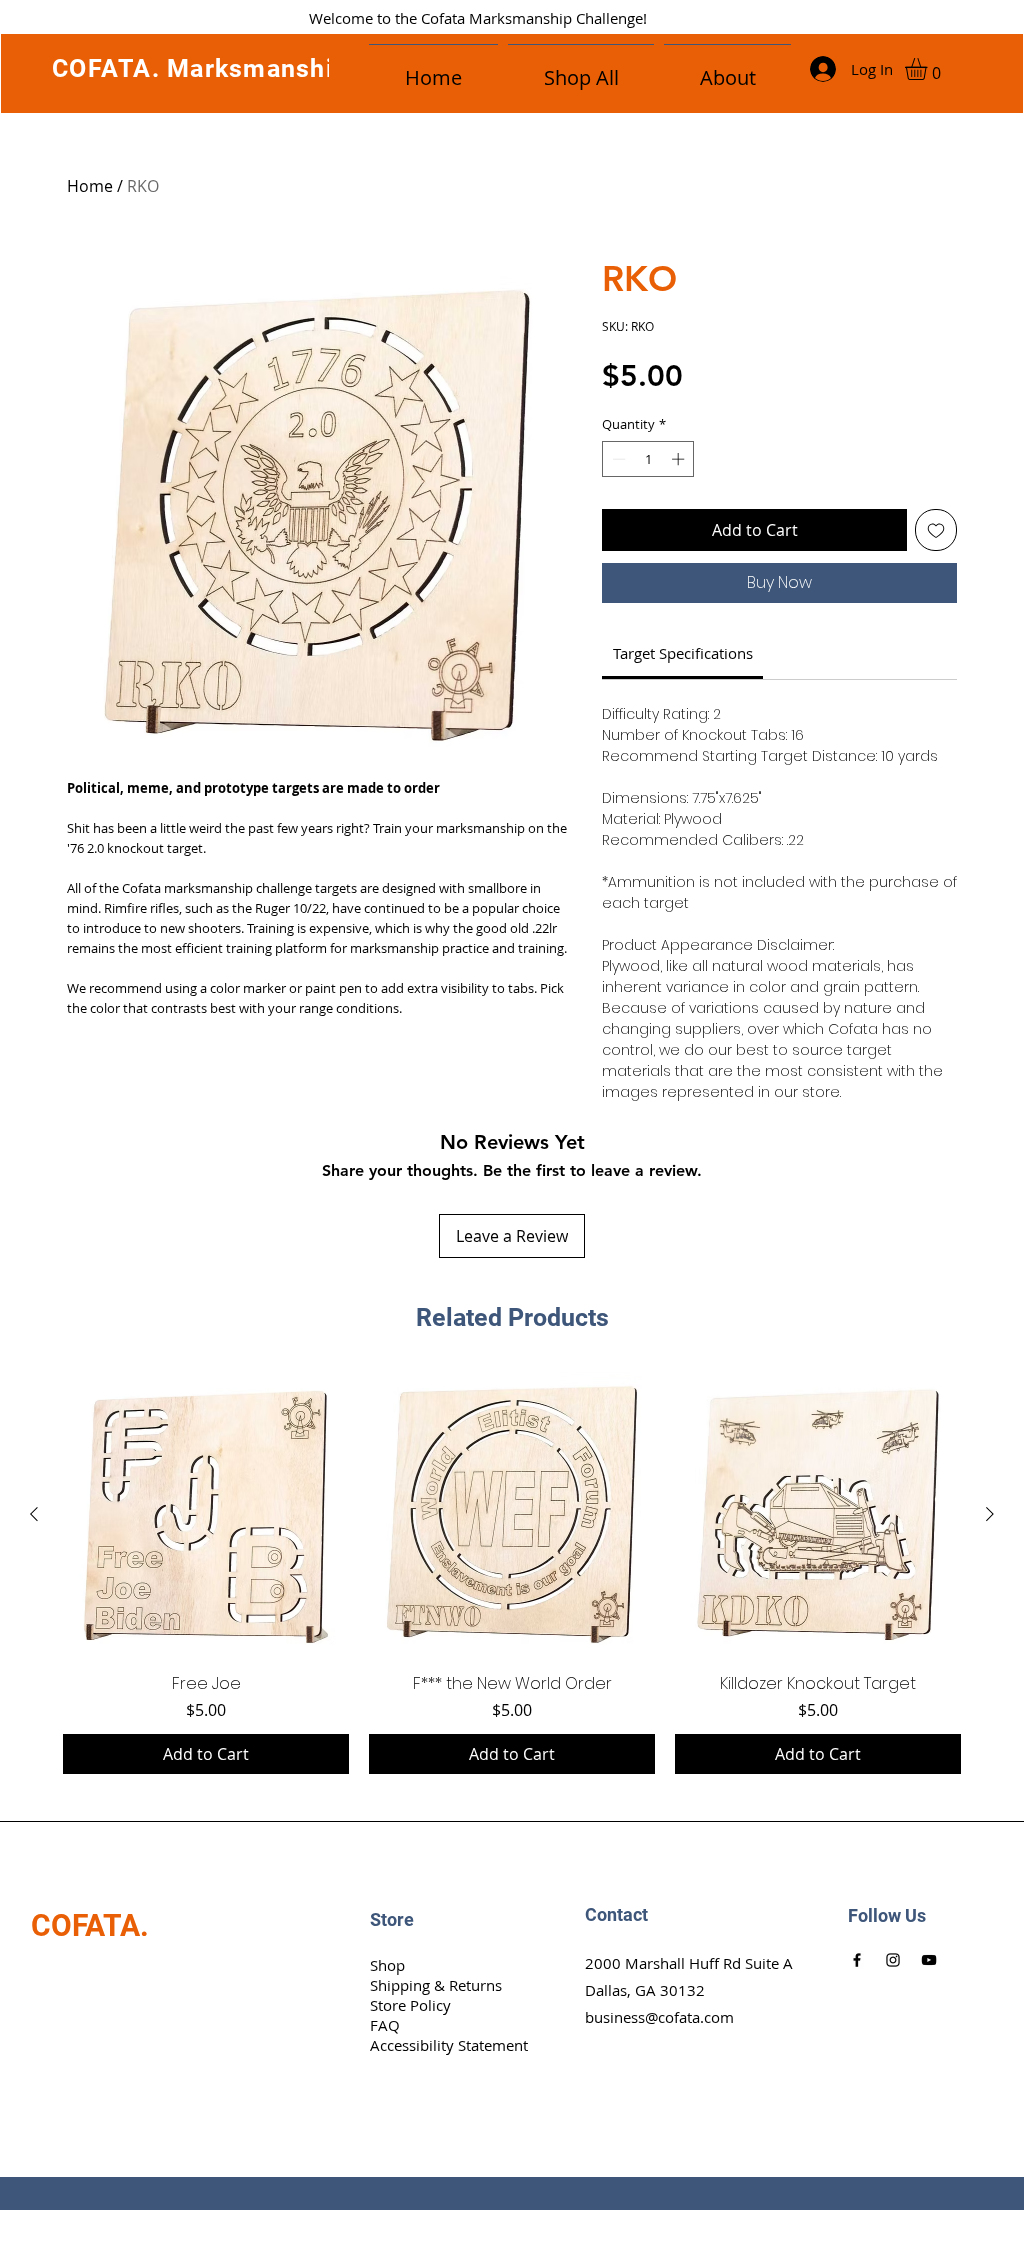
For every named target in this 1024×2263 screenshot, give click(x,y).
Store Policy (410, 2005)
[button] (727, 69)
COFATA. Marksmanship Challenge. (270, 68)
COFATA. (90, 1925)
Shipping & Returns (436, 1985)
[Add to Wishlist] (936, 530)
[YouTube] (929, 1960)
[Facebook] (857, 1960)
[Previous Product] (34, 1514)
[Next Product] (990, 1514)
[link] (683, 653)
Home (90, 186)
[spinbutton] (648, 459)
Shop (387, 1965)
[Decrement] (617, 459)
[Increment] (680, 459)
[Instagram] (893, 1960)
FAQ (385, 2025)
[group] (512, 1573)
